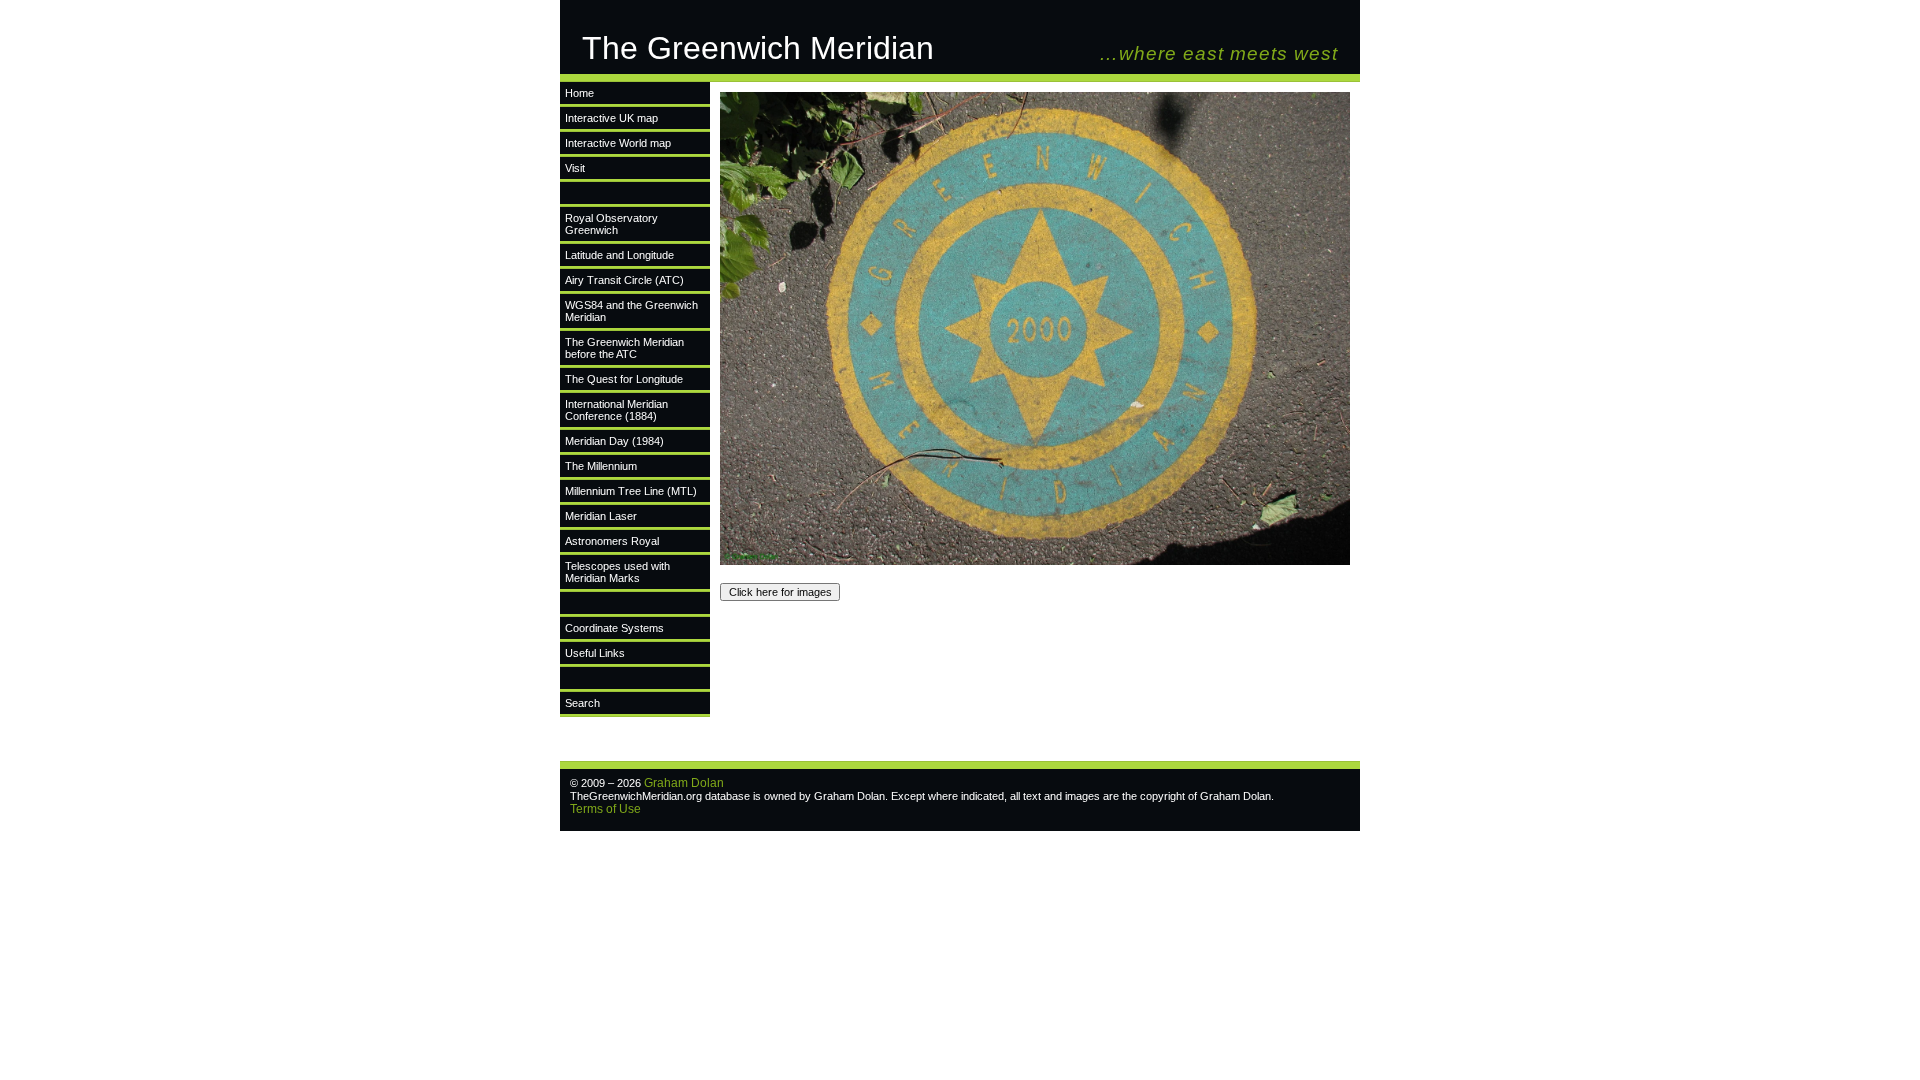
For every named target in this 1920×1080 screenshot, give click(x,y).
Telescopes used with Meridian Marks (617, 572)
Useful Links (595, 653)
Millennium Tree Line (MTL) (631, 491)
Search (582, 703)
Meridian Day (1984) (614, 441)
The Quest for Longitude (624, 379)
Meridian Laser (601, 516)
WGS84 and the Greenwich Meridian (631, 311)
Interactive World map (618, 143)
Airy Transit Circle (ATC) (624, 280)
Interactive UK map (611, 118)
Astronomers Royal (612, 541)
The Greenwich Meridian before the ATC (624, 348)
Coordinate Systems (614, 628)
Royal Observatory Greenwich (611, 224)
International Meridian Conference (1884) (616, 410)
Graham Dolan (684, 783)
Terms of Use (605, 809)
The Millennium (601, 466)
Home (579, 93)
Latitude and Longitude (619, 255)
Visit (575, 168)
